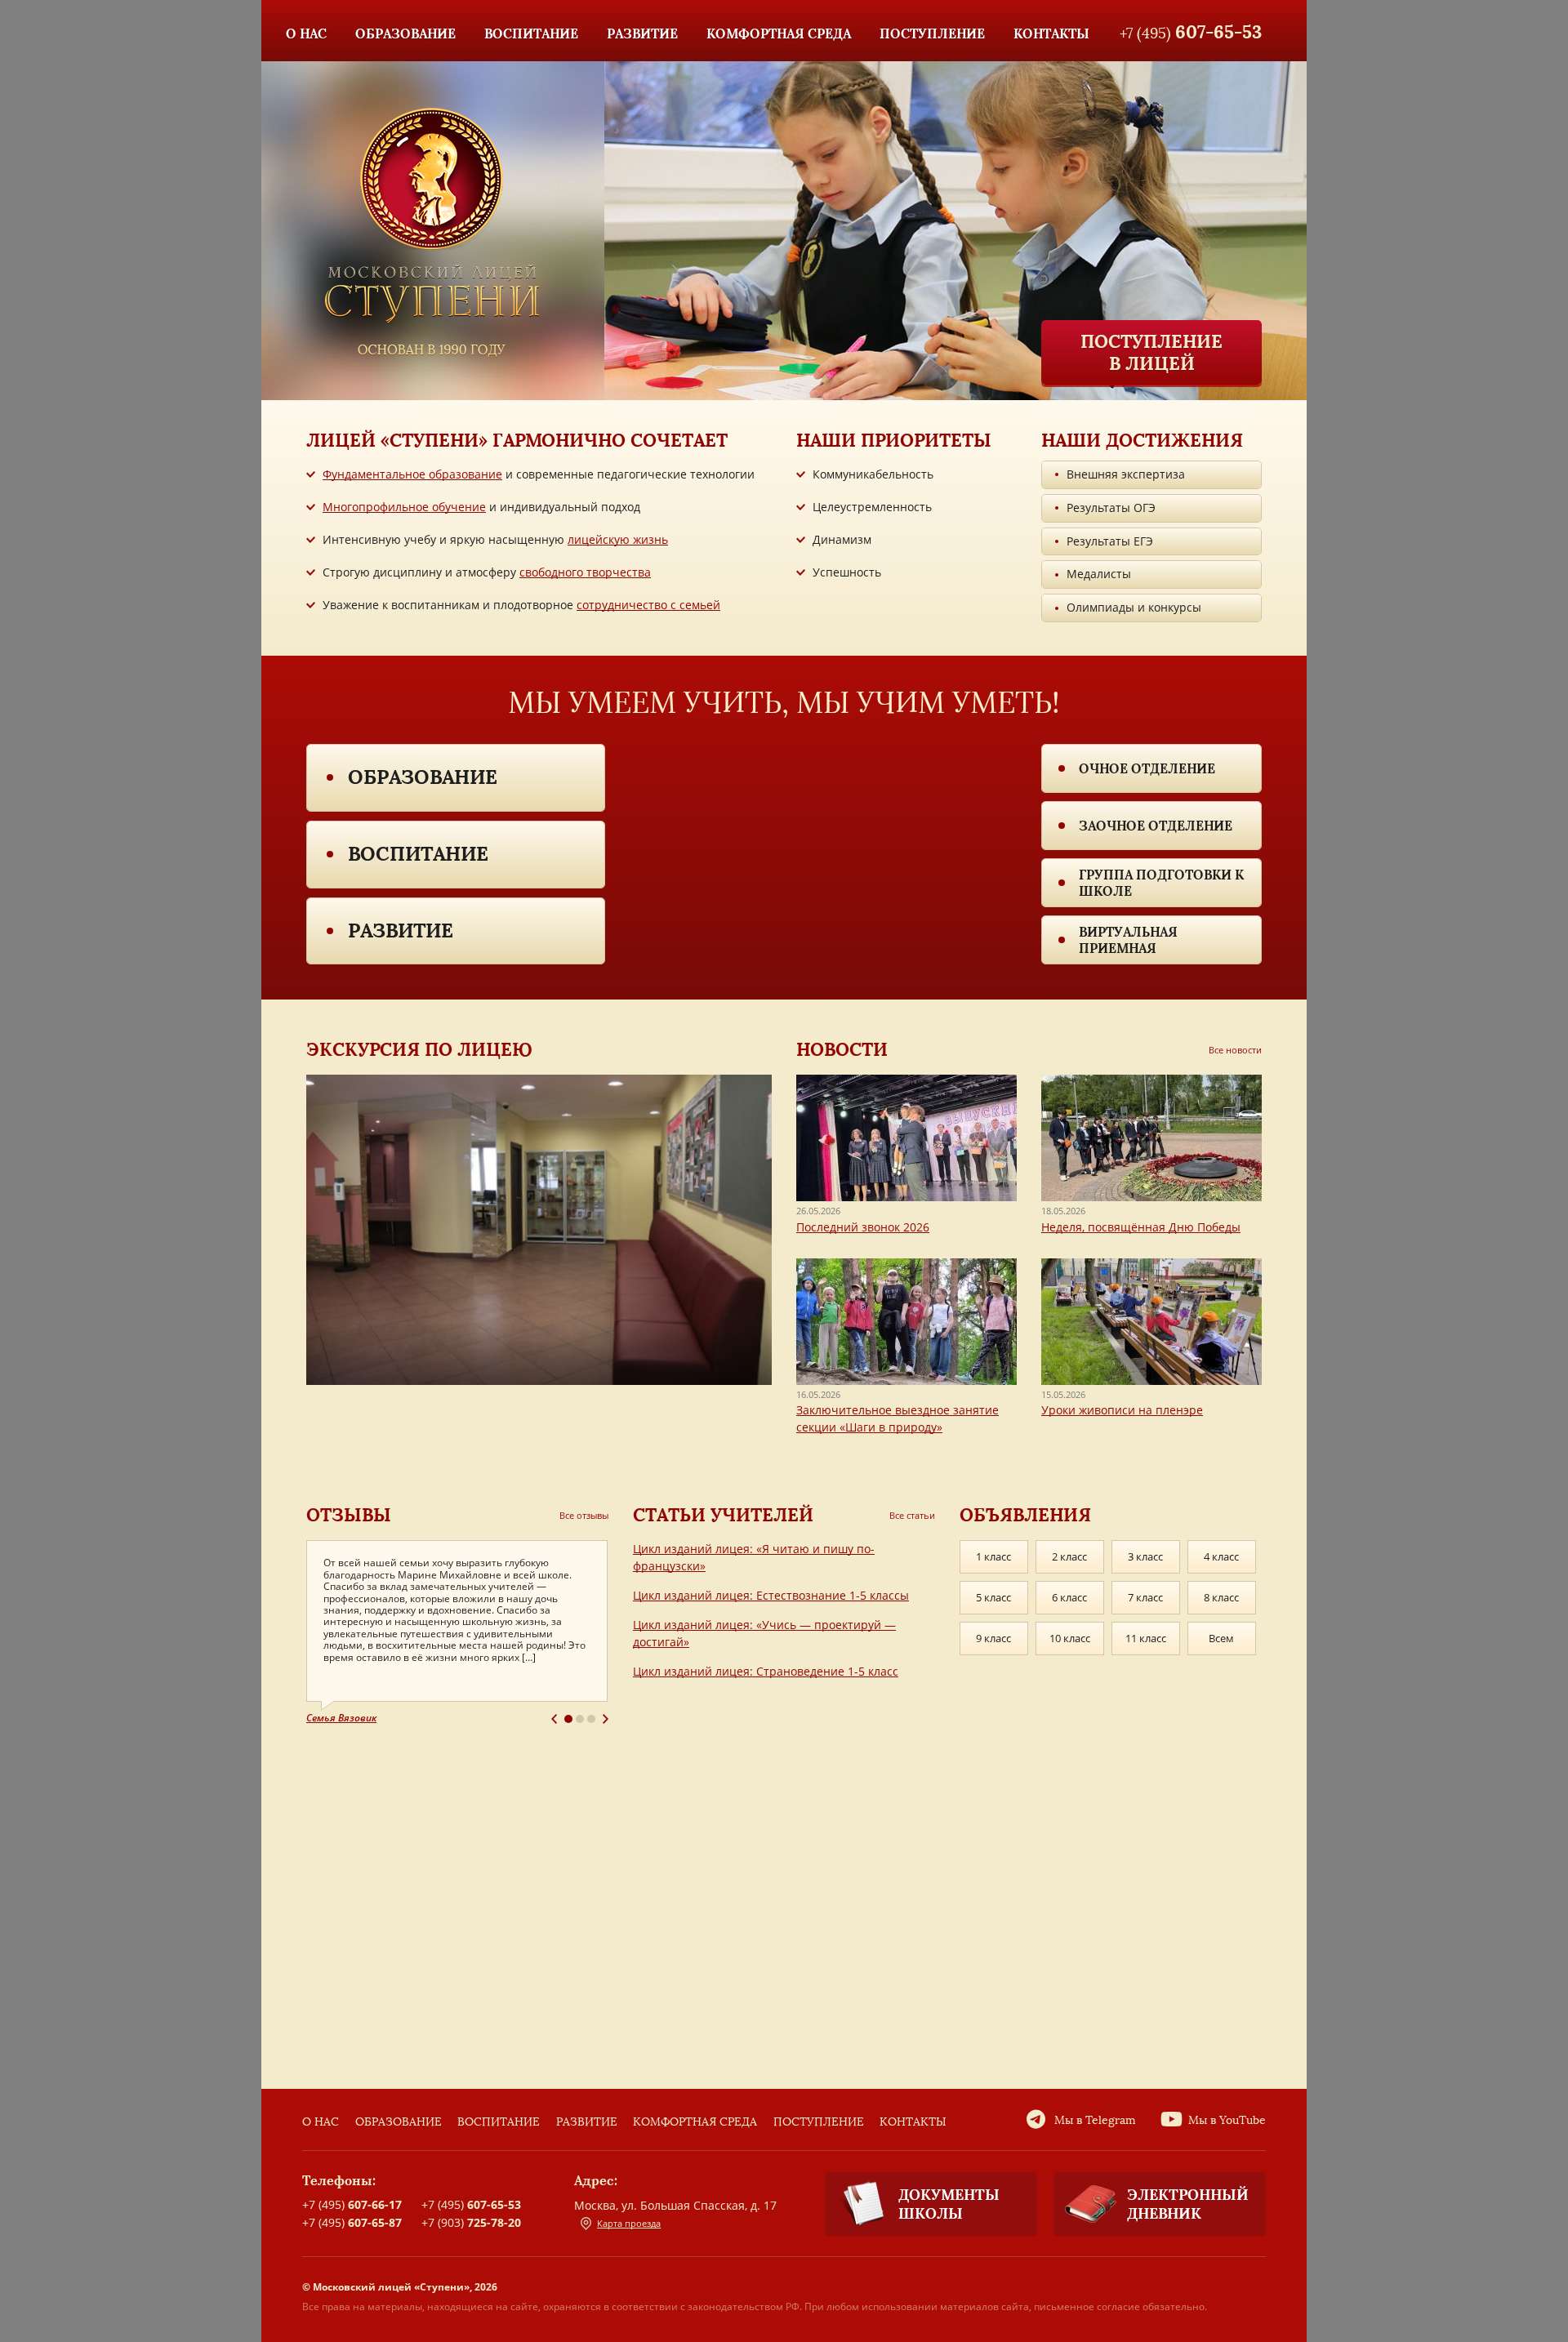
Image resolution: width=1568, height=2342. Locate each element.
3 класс (1145, 1556)
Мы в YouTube (1227, 2120)
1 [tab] (568, 1719)
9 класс (993, 1638)
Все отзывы (584, 1515)
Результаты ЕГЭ (1110, 541)
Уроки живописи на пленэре (1122, 1410)
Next (606, 1719)
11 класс (1146, 1638)
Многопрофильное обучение (404, 507)
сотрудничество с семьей (648, 605)
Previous (554, 1719)
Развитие (401, 931)
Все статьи (912, 1515)
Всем (1221, 1638)
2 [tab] (580, 1719)
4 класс (1221, 1556)
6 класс (1069, 1597)
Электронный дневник (1188, 2204)
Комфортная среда (695, 2122)
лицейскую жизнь (618, 539)
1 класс (993, 1556)
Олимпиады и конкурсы (1134, 607)
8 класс (1221, 1597)
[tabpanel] (457, 1633)
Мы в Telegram (1095, 2120)
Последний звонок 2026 (863, 1227)
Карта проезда (629, 2223)
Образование (423, 777)
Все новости (1235, 1050)
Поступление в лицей (1151, 352)
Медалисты (1099, 574)
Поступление (819, 2122)
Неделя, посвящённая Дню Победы (1141, 1227)
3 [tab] (591, 1719)
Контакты (913, 2122)
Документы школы (949, 2204)
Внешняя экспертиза (1126, 474)
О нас (321, 2122)
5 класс (993, 1597)
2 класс (1069, 1556)
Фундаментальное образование (412, 474)
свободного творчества (585, 572)
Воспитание (418, 854)
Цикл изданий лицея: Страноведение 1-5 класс (766, 1671)
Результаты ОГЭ (1111, 508)
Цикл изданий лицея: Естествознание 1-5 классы (771, 1595)
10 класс (1070, 1638)
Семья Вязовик (341, 1718)
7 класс (1145, 1597)
